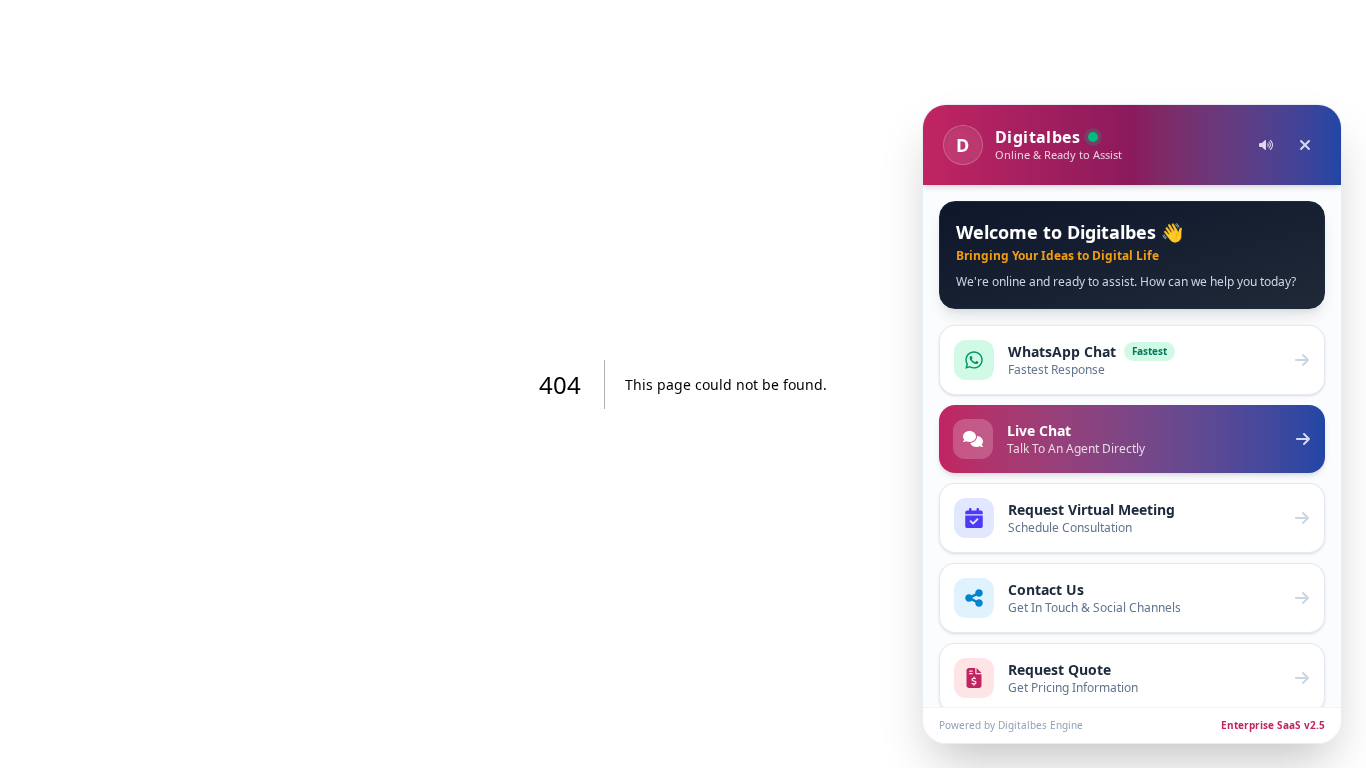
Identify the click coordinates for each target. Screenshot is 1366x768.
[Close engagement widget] (1305, 145)
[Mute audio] (1266, 145)
